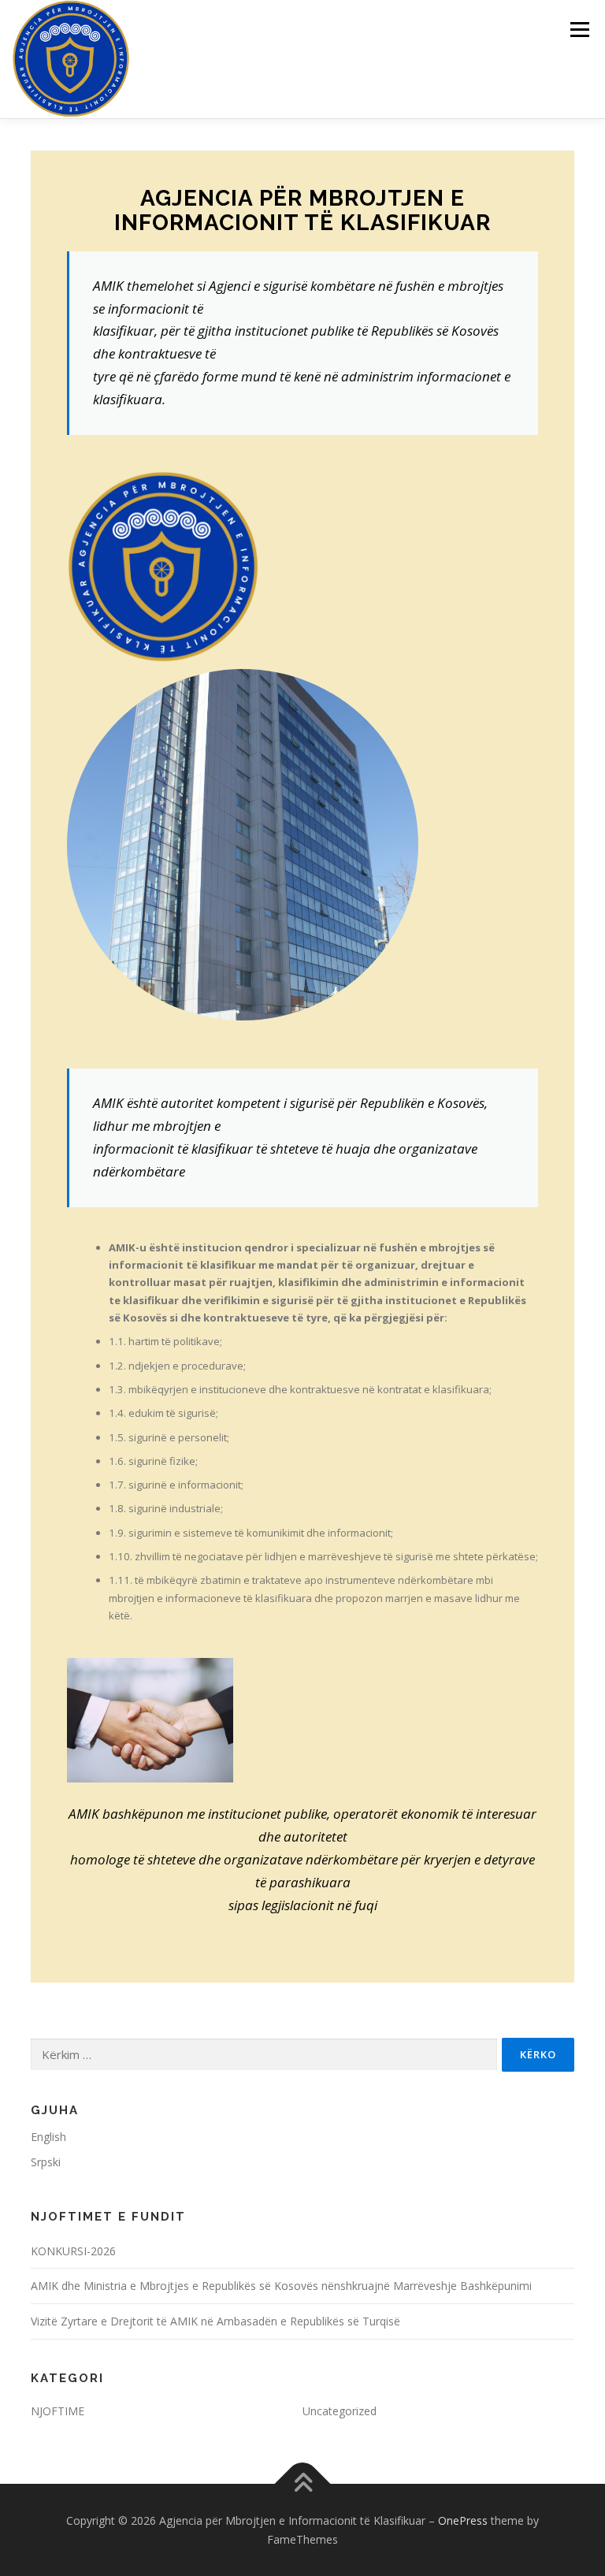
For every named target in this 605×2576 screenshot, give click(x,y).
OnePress (463, 2520)
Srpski (46, 2162)
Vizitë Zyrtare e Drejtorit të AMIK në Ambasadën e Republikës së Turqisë (215, 2321)
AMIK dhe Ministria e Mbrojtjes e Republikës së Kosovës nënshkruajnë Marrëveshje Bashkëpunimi (281, 2286)
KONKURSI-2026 (73, 2251)
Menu (579, 29)
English (48, 2137)
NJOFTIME (58, 2411)
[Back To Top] (303, 2483)
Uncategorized (340, 2411)
